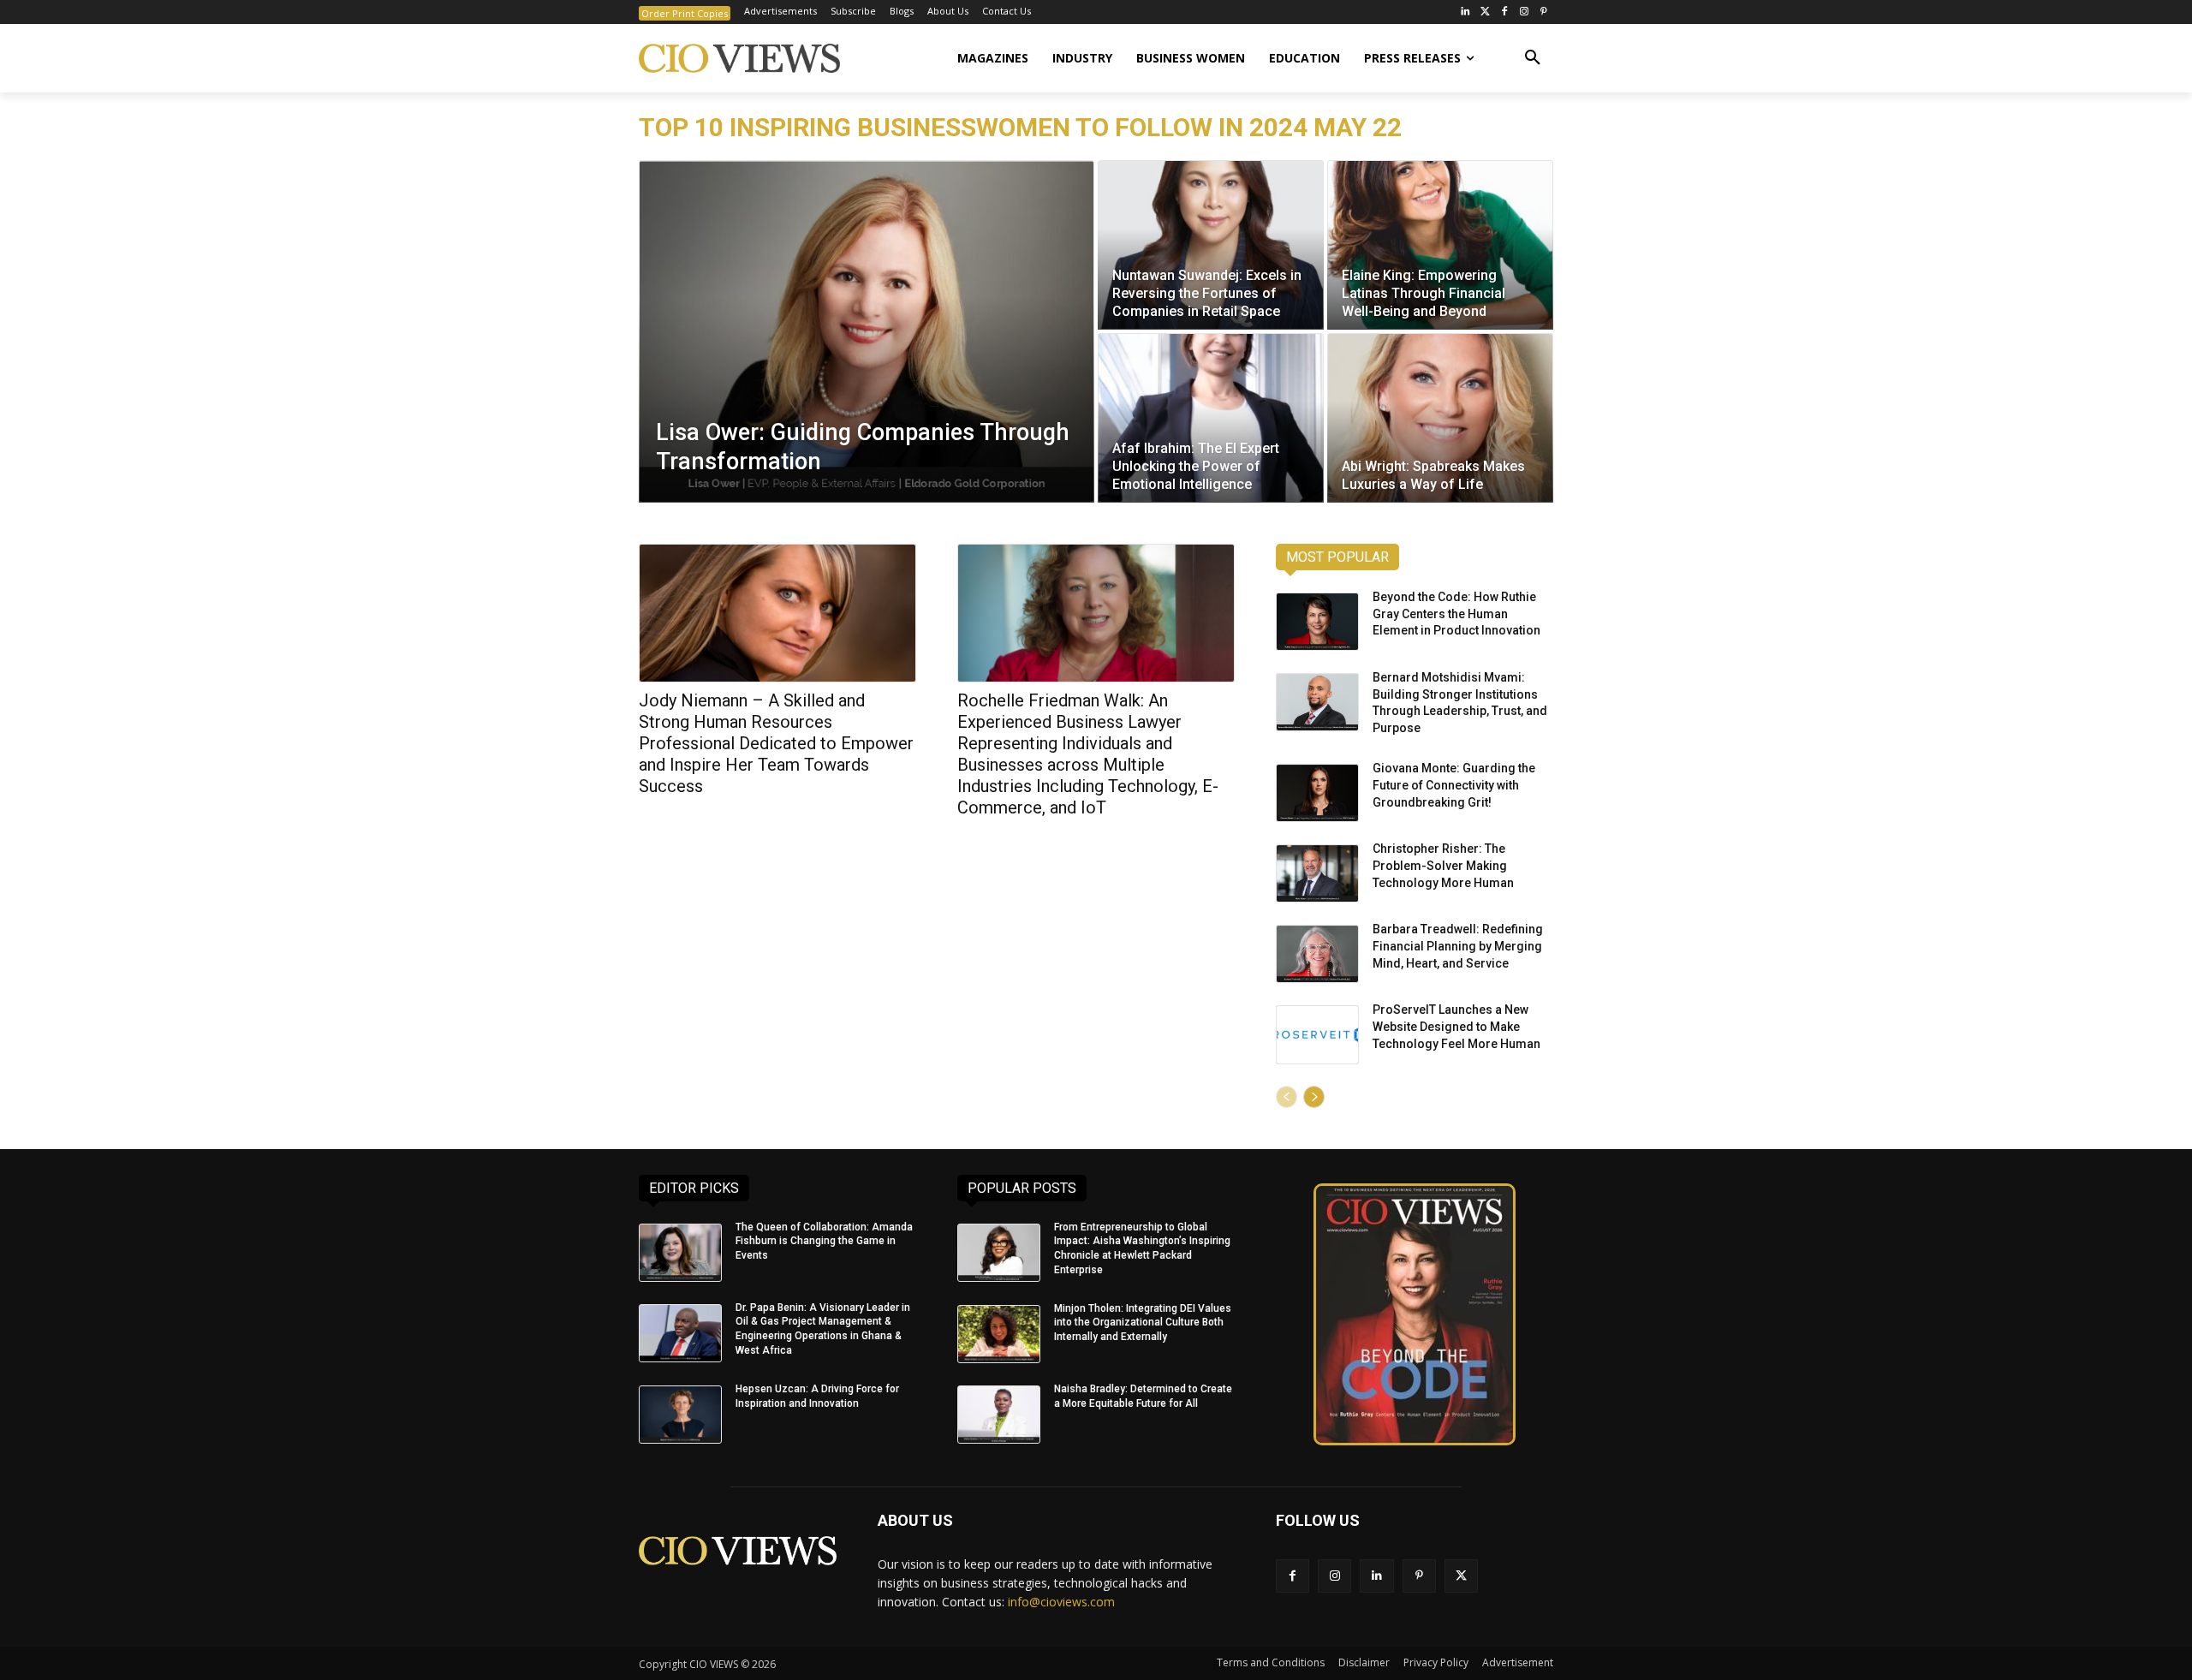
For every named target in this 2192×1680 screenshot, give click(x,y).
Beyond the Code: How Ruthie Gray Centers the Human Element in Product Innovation (1456, 614)
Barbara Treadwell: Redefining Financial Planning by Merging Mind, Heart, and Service (1458, 946)
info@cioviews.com (1061, 1602)
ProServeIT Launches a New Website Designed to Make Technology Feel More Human (1456, 1026)
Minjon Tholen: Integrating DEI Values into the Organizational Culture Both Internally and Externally (1143, 1323)
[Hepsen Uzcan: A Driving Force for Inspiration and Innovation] (680, 1415)
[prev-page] (1287, 1097)
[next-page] (1314, 1097)
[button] (1533, 58)
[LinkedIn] (1465, 12)
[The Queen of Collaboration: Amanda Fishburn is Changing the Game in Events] (680, 1253)
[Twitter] (1485, 12)
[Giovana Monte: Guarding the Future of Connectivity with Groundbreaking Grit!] (1317, 793)
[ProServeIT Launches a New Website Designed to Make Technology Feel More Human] (1317, 1034)
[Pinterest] (1543, 12)
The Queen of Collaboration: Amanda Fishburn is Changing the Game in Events (824, 1242)
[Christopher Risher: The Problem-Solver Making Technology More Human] (1317, 873)
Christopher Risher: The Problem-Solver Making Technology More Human (1443, 865)
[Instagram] (1524, 12)
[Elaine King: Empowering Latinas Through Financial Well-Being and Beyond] (1440, 245)
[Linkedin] (1376, 1576)
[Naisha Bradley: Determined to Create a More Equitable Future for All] (999, 1415)
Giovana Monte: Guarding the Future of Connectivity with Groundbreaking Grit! (1454, 785)
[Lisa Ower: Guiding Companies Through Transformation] (867, 331)
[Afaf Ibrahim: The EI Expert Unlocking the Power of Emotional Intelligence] (1211, 418)
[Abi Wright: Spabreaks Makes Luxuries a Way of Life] (1440, 418)
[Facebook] (1505, 12)
